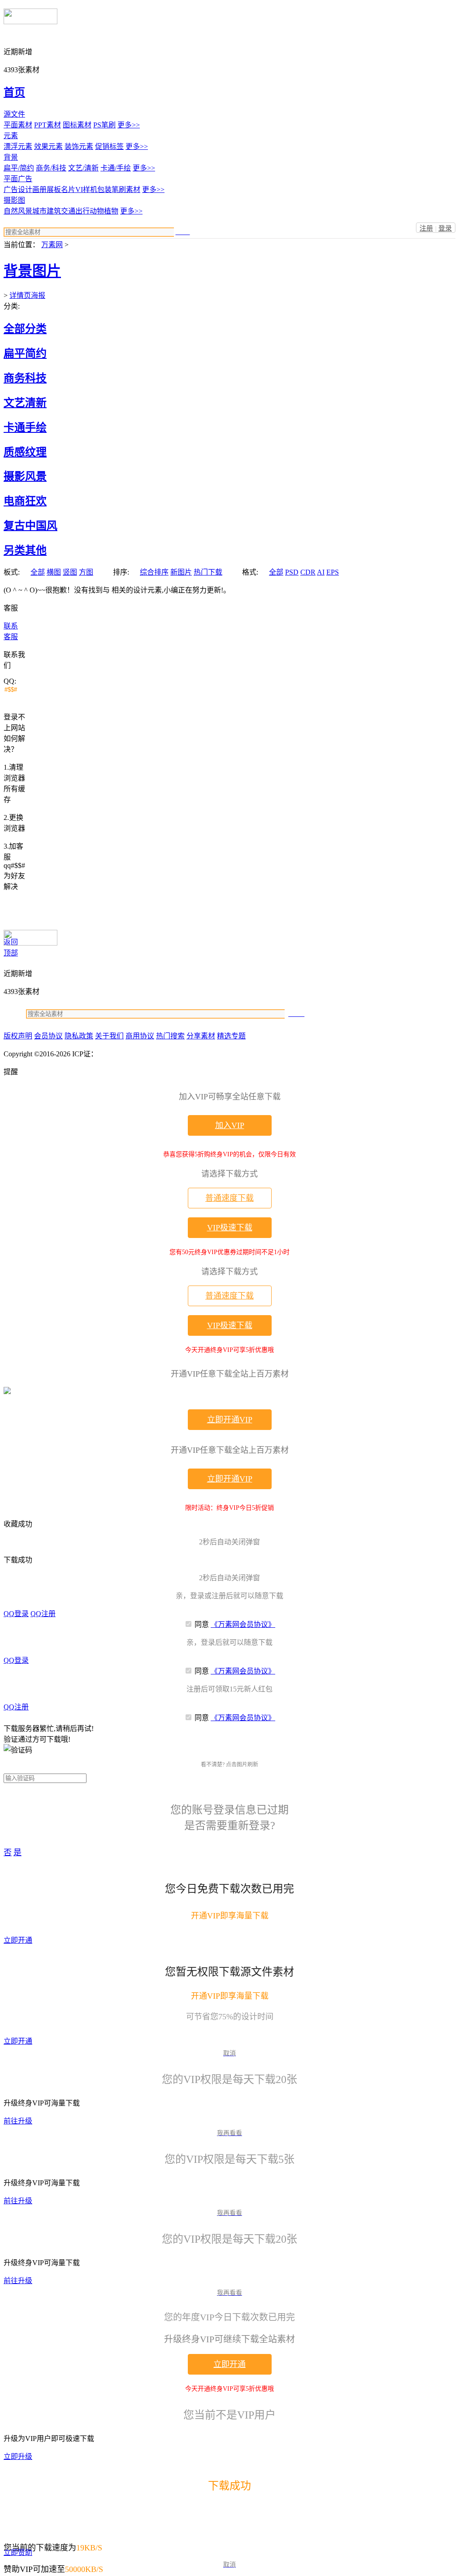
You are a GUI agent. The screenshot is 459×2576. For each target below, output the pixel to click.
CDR (308, 572)
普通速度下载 (229, 1198)
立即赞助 (18, 2552)
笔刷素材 (126, 190)
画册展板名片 (54, 190)
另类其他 (25, 550)
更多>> (129, 125)
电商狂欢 (25, 501)
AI (321, 572)
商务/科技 (51, 168)
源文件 (14, 114)
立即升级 (18, 2456)
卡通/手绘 (116, 168)
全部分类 (25, 329)
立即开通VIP (230, 1420)
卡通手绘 (25, 427)
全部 (38, 572)
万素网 (52, 245)
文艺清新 (25, 403)
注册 (426, 228)
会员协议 (48, 1036)
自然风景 (18, 211)
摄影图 (14, 200)
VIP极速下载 (230, 1228)
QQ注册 (43, 1614)
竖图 (70, 572)
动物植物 (104, 211)
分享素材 (201, 1036)
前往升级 (18, 2121)
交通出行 (75, 211)
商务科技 (25, 378)
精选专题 (231, 1036)
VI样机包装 (93, 190)
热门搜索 (170, 1036)
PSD (292, 572)
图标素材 (77, 125)
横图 (54, 572)
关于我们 (109, 1036)
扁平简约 (25, 353)
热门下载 (208, 572)
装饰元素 (79, 146)
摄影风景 (25, 476)
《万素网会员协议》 (243, 1624)
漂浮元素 (18, 146)
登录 (445, 228)
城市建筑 (47, 211)
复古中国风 (30, 526)
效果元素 (48, 146)
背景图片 (32, 271)
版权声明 (18, 1036)
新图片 (181, 572)
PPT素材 (48, 125)
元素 (11, 136)
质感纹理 (25, 452)
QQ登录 (16, 1614)
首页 (14, 92)
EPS (333, 572)
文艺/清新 (83, 168)
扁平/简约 (19, 168)
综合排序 (154, 572)
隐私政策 (79, 1036)
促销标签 (109, 146)
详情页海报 (27, 295)
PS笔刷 (104, 125)
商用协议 (140, 1036)
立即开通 (18, 1940)
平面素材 (18, 125)
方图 (86, 572)
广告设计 (18, 190)
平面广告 (18, 179)
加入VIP (230, 1125)
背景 (11, 157)
